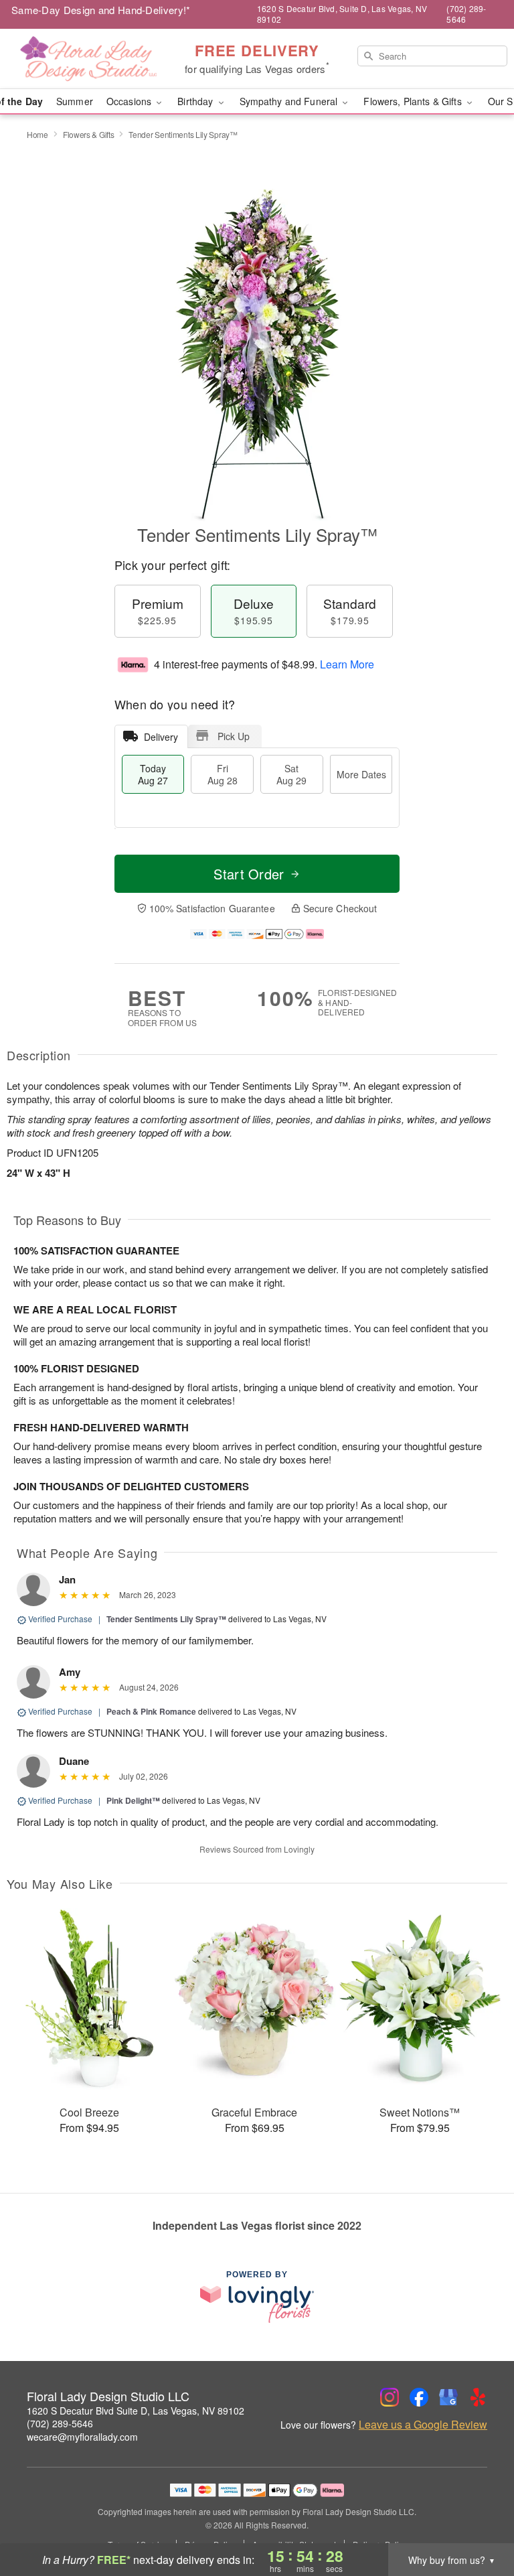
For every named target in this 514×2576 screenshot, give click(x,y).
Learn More (347, 664)
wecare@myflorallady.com (82, 2437)
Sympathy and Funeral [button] (290, 101)
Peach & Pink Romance (151, 1711)
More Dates (361, 774)
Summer (75, 101)
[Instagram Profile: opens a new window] (390, 2397)
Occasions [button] (130, 101)
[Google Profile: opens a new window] (448, 2397)
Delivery (161, 737)
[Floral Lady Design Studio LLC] (88, 59)
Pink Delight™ (133, 1800)
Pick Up (234, 736)
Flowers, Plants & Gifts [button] (414, 101)
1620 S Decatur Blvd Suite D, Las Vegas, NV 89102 (136, 2411)
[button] (479, 2519)
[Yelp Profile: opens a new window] (478, 2397)
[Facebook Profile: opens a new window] (419, 2397)
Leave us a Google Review (423, 2425)
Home (37, 134)
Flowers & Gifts (89, 134)
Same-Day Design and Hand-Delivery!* (101, 10)
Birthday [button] (196, 101)
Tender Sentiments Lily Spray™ (166, 1619)
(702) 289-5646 (60, 2423)
